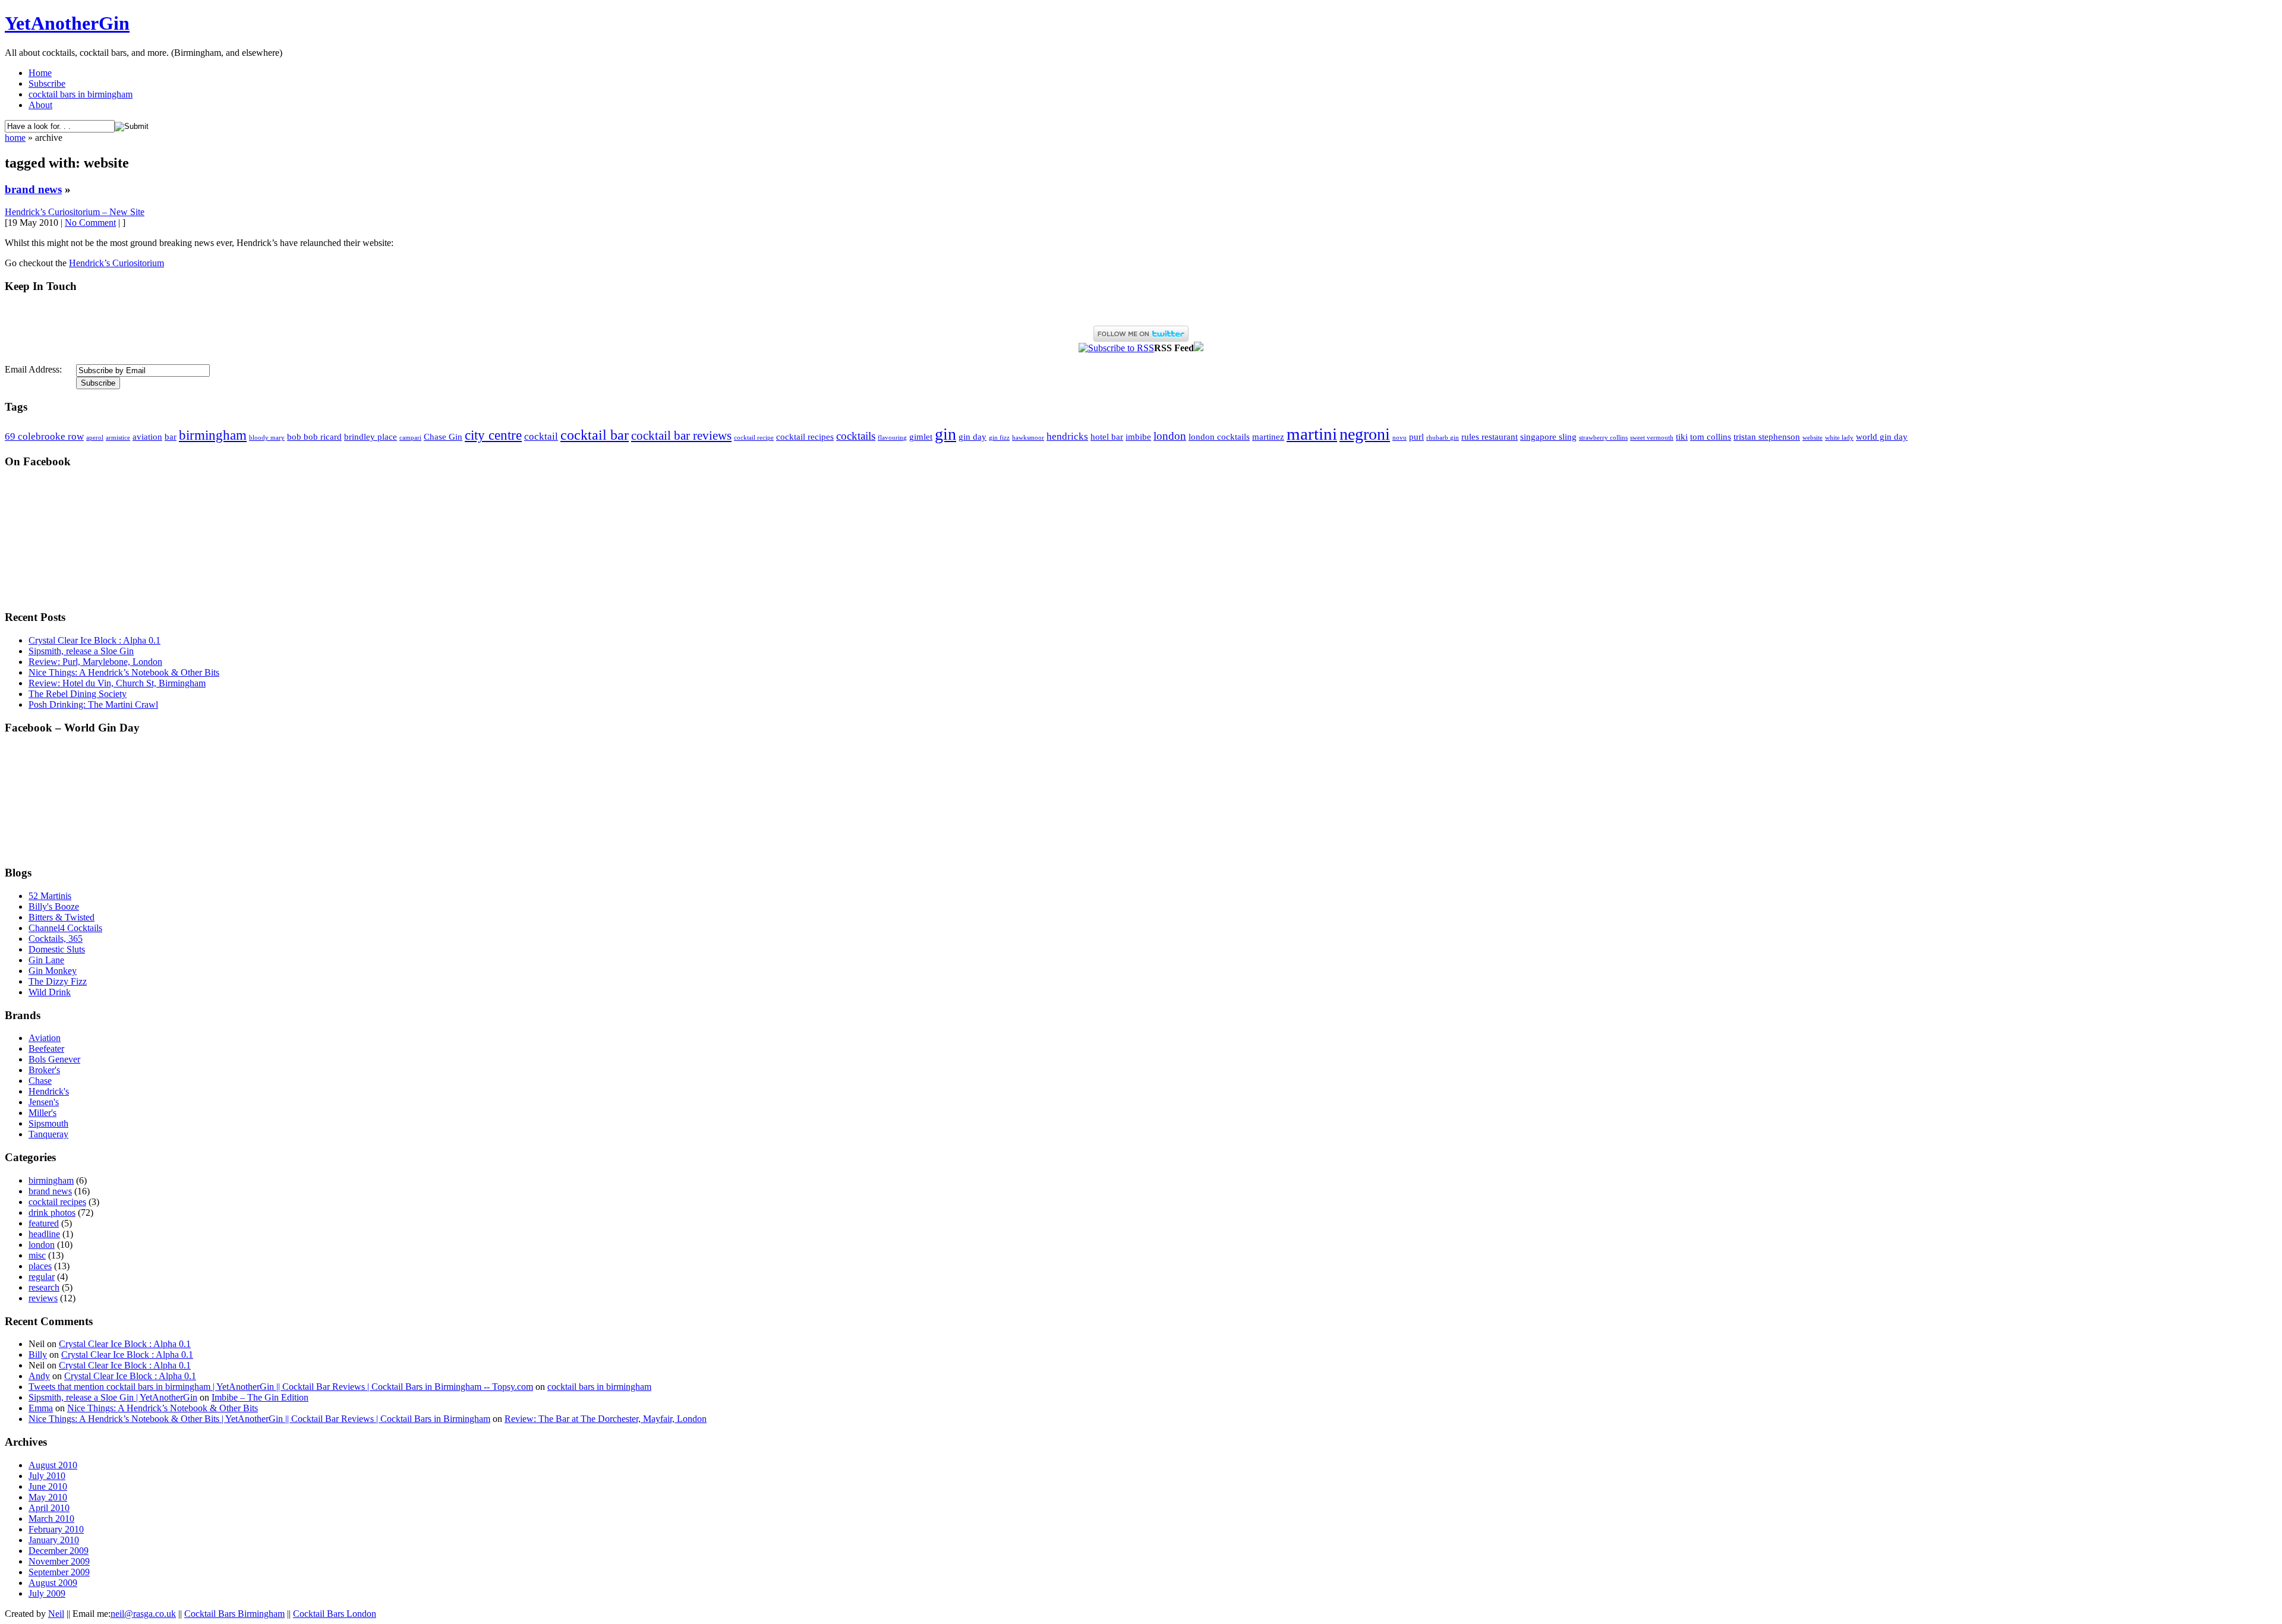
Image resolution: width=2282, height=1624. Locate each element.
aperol (95, 438)
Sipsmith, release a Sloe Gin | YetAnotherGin (113, 1397)
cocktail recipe (754, 438)
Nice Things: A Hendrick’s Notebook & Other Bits (124, 672)
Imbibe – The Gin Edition (260, 1397)
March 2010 (51, 1519)
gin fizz (999, 438)
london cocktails (1219, 437)
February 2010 (56, 1529)
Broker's (44, 1070)
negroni (1365, 434)
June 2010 (48, 1486)
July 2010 (47, 1476)
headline (44, 1234)
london (1170, 436)
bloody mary (267, 438)
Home (40, 73)
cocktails (856, 436)
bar (171, 437)
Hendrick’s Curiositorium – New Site (75, 212)
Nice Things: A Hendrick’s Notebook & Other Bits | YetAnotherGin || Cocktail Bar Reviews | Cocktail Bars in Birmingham (259, 1419)
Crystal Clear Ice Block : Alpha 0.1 (94, 640)
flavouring (892, 438)
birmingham (213, 435)
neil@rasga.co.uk (143, 1614)
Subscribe (47, 83)
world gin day (1882, 437)
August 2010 (53, 1465)
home (15, 138)
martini (1312, 434)
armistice (118, 438)
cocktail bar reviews (681, 436)
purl (1416, 437)
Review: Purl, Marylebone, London (95, 662)
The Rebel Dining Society (78, 694)
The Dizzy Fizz (58, 981)
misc (37, 1255)
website (1813, 438)
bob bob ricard (314, 437)
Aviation (45, 1038)
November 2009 (59, 1561)
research (44, 1287)
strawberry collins (1603, 438)
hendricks (1067, 436)
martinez (1268, 437)
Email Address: (33, 369)
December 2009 (59, 1551)
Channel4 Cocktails (65, 928)
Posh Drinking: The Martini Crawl (93, 704)
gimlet (921, 437)
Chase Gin (443, 437)
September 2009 (59, 1572)
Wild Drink (50, 992)
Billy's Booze (54, 906)
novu (1400, 438)
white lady (1839, 438)
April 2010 (49, 1508)
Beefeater (46, 1048)
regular (42, 1277)
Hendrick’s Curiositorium (116, 263)
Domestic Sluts (57, 949)
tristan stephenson (1767, 437)
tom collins (1711, 437)
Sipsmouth (48, 1123)
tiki (1682, 437)
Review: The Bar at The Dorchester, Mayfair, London (606, 1419)
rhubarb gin (1443, 438)
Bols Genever (54, 1059)
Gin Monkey (53, 971)
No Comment (90, 223)
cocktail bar (595, 435)
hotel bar (1107, 437)
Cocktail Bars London (335, 1614)
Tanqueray (48, 1134)
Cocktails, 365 (56, 939)
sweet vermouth (1652, 438)
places (40, 1266)
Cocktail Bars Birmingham (234, 1614)
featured (44, 1223)
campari (410, 438)
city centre (493, 435)
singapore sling (1548, 437)
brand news (33, 189)
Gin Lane (46, 960)
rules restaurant (1490, 437)
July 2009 (47, 1593)
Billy (38, 1355)
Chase (40, 1081)
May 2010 (48, 1497)
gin (945, 434)
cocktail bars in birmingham (81, 94)
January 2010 (54, 1540)
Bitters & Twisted (62, 917)
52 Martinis (50, 896)
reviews (43, 1298)
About (40, 105)
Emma (41, 1408)
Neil (56, 1614)
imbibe (1138, 437)
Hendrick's (49, 1091)
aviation (147, 437)
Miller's (42, 1113)
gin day (973, 437)
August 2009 (53, 1583)
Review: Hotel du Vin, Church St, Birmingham (117, 683)
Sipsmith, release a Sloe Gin (81, 651)
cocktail (541, 436)
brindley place (371, 437)
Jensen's (44, 1102)
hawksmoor (1028, 438)
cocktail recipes (805, 437)
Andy (39, 1376)
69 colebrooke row (44, 436)
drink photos (52, 1213)
